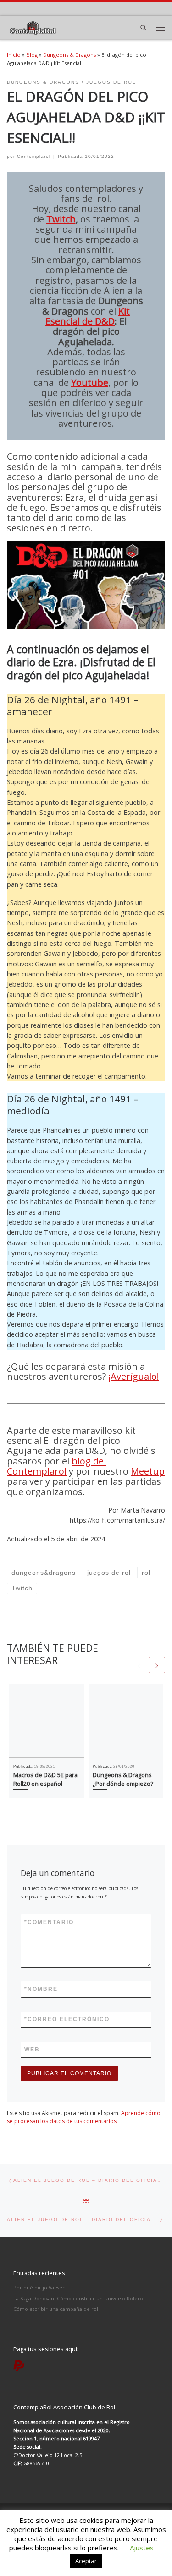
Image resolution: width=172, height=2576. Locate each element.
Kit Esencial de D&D (88, 316)
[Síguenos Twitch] (84, 8)
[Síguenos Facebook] (40, 8)
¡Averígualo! (134, 1376)
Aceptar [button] (86, 2561)
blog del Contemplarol (56, 1466)
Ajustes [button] (142, 2548)
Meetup (148, 1471)
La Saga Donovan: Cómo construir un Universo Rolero (78, 2298)
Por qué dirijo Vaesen (39, 2287)
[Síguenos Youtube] (69, 8)
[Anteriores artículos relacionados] (139, 1665)
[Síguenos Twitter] (55, 8)
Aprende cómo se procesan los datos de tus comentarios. (84, 2117)
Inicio (14, 55)
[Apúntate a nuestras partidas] (11, 8)
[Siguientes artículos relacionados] (157, 1665)
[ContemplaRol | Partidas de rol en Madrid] (33, 27)
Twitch (61, 219)
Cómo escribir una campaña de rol (56, 2309)
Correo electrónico (67, 2019)
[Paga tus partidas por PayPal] (99, 8)
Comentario (49, 1922)
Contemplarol (34, 156)
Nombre (41, 1989)
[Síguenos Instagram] (25, 8)
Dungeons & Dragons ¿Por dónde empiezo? (123, 1779)
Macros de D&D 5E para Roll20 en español (45, 1779)
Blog (32, 55)
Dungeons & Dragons (69, 55)
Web (32, 2050)
